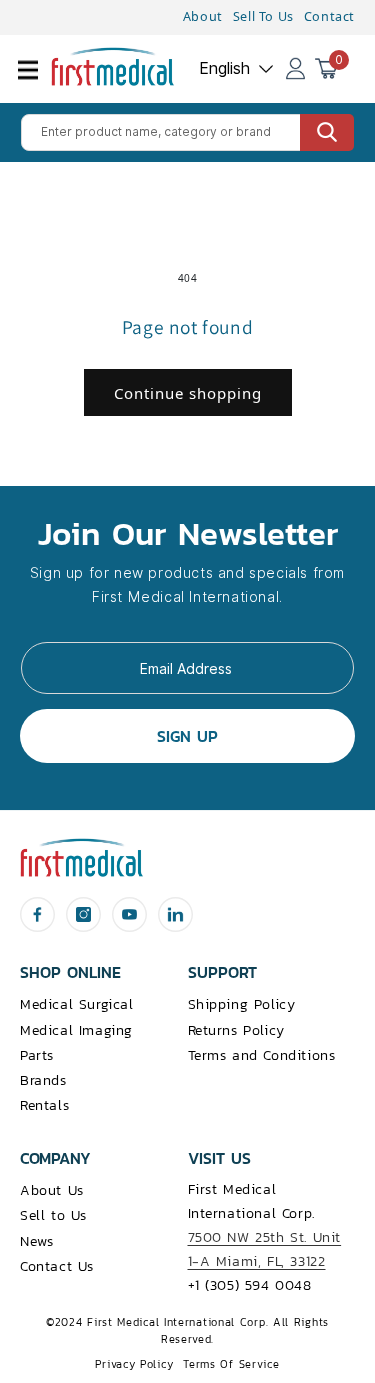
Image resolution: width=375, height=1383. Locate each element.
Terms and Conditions (262, 1055)
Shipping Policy (242, 1004)
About (203, 16)
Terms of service (231, 1364)
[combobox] (187, 132)
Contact (329, 16)
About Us (52, 1190)
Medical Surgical (77, 1004)
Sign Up (187, 736)
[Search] (327, 132)
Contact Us (57, 1266)
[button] (40, 82)
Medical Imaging (76, 1030)
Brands (43, 1080)
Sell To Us (263, 16)
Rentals (44, 1105)
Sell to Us (53, 1215)
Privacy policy (134, 1364)
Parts (37, 1055)
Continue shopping (188, 393)
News (36, 1241)
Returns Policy (236, 1030)
